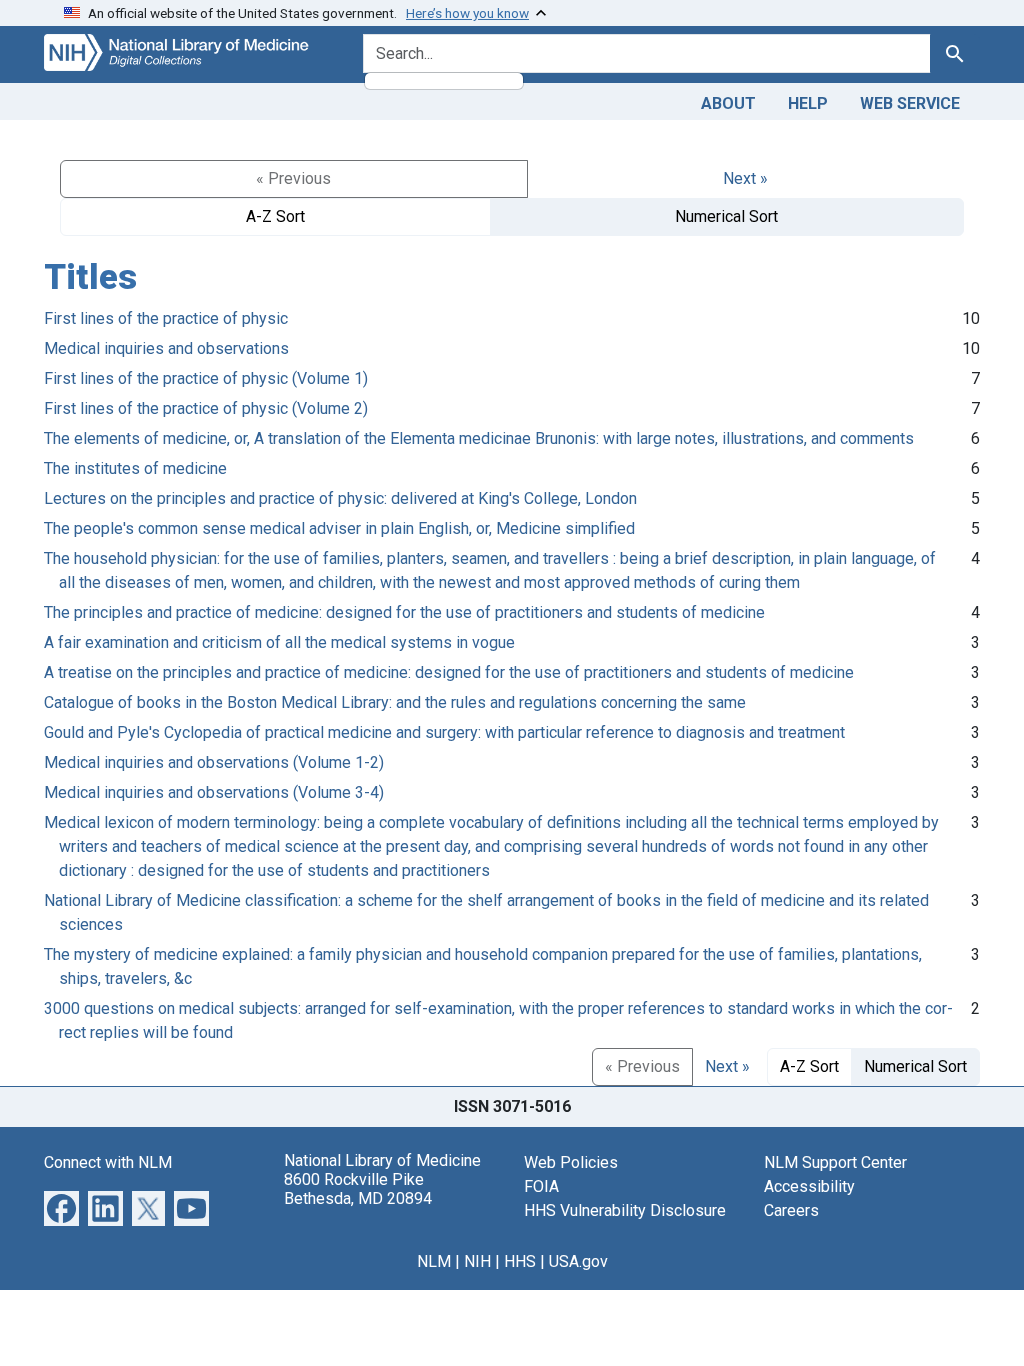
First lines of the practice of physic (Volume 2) (206, 408)
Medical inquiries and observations (166, 348)
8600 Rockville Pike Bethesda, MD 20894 (358, 1189)
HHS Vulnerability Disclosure (625, 1210)
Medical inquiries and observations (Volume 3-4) (214, 792)
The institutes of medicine (135, 468)
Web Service (910, 103)
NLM (434, 1261)
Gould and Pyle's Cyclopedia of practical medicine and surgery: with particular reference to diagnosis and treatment (444, 732)
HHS (520, 1261)
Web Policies (571, 1162)
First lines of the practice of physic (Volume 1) (206, 378)
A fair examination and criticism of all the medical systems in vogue (279, 642)
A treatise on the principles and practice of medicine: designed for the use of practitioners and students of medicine (449, 672)
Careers (791, 1210)
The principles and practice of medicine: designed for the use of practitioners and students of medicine (404, 612)
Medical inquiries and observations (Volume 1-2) (214, 762)
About (728, 103)
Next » (745, 178)
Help (808, 103)
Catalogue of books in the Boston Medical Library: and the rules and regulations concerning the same (395, 702)
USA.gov (578, 1261)
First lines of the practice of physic (166, 318)
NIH (477, 1261)
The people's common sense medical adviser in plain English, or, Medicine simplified (339, 528)
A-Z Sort (275, 216)
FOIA (541, 1186)
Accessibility (809, 1186)
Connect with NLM (108, 1162)
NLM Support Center (835, 1162)
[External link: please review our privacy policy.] (61, 1207)
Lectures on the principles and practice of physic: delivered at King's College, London (340, 498)
